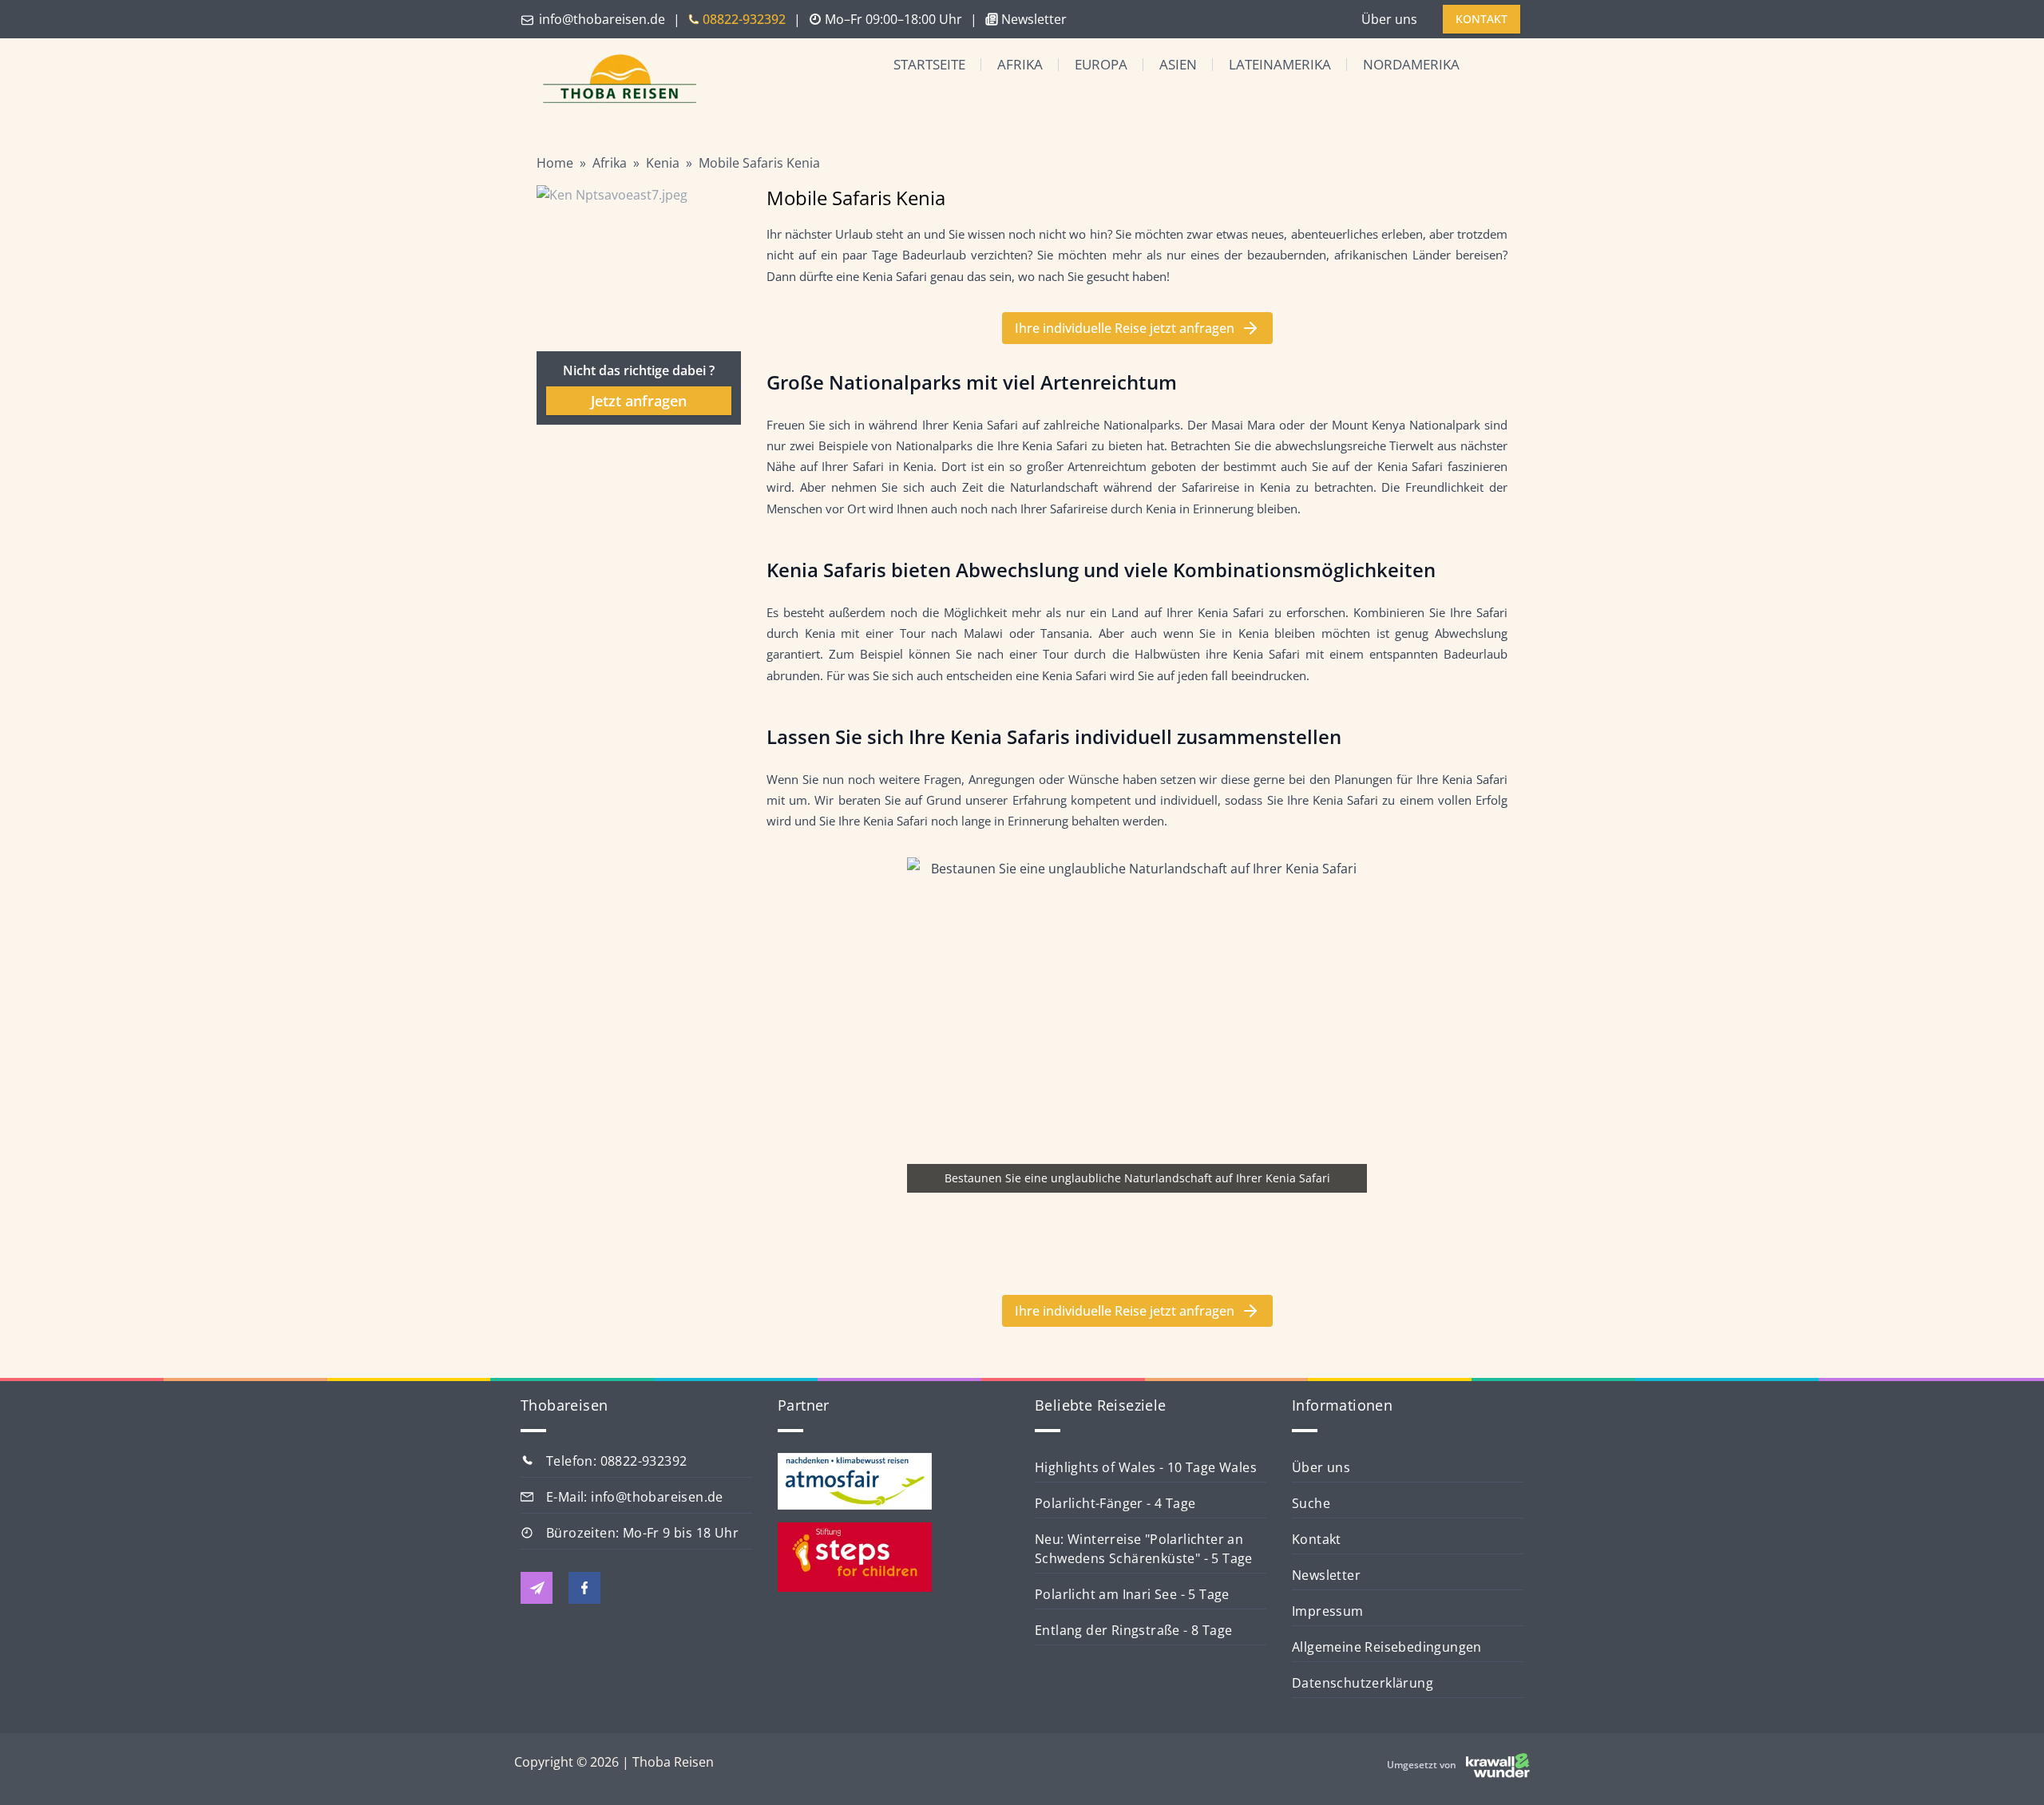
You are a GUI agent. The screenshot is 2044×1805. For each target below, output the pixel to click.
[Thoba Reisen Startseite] (613, 80)
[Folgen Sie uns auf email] (537, 1588)
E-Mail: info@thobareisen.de (635, 1497)
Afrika (1020, 64)
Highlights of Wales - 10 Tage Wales (1146, 1467)
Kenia (663, 163)
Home (555, 163)
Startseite (929, 64)
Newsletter (1326, 1575)
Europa (1101, 64)
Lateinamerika (1280, 64)
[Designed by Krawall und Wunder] (1498, 1765)
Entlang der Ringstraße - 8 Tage (1133, 1630)
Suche (1311, 1503)
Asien (1178, 64)
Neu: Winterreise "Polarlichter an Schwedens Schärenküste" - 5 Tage (1144, 1549)
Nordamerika (1411, 64)
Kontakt (1317, 1539)
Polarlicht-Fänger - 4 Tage (1115, 1503)
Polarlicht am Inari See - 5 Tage (1132, 1594)
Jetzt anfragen (639, 401)
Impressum (1328, 1611)
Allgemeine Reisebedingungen (1387, 1647)
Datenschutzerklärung (1363, 1683)
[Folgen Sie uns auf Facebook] (584, 1588)
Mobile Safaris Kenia (759, 163)
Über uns (1389, 19)
